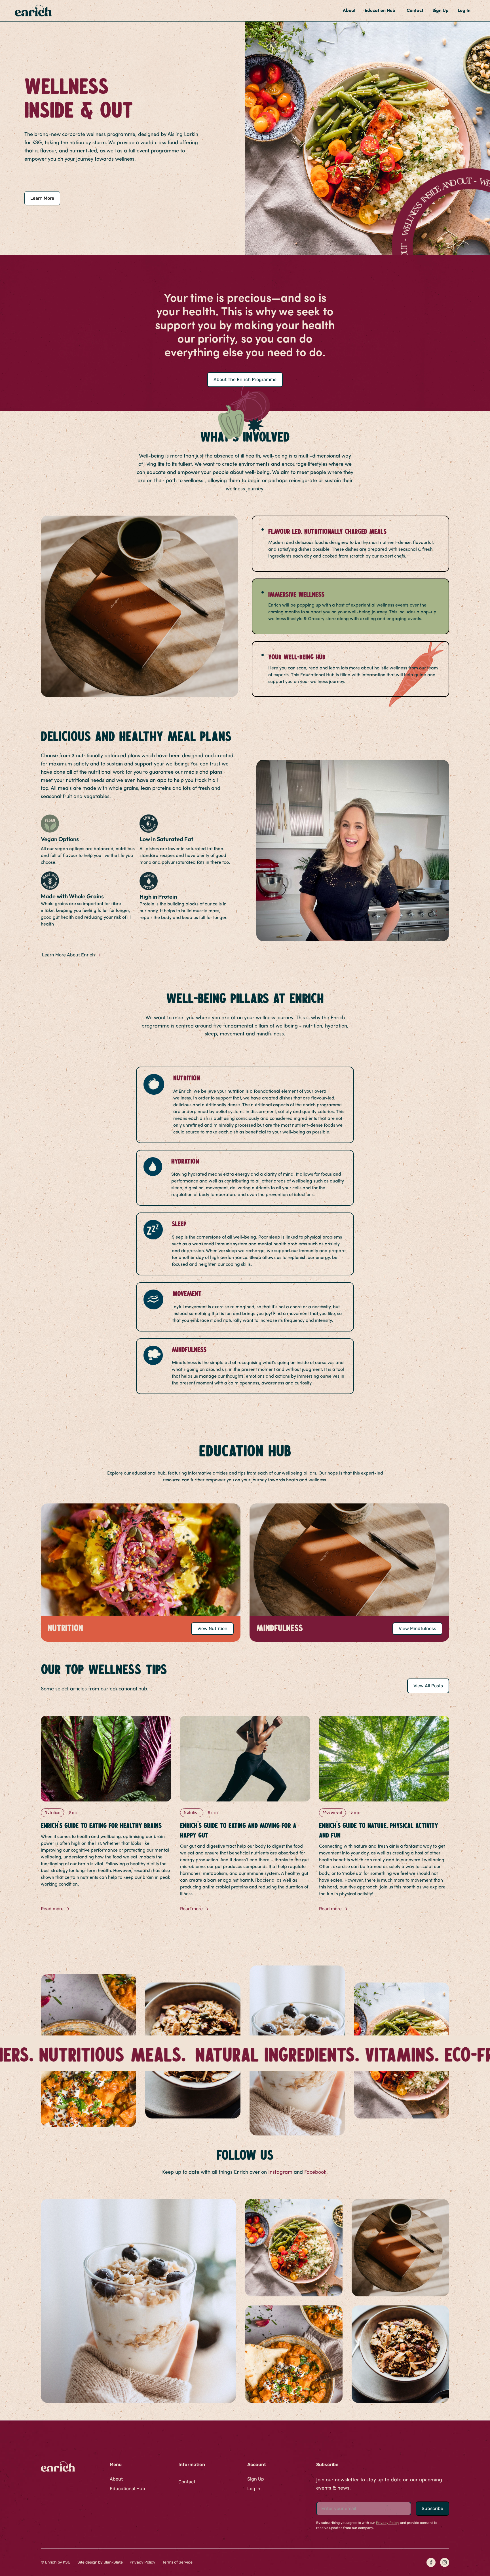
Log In (464, 11)
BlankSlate (113, 2562)
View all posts (428, 1686)
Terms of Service (177, 2562)
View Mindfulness (417, 1629)
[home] (33, 10)
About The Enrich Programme (245, 379)
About (349, 11)
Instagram (280, 2172)
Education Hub (380, 11)
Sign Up (441, 11)
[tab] (350, 544)
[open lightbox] (138, 2301)
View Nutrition (212, 1629)
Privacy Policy (142, 2562)
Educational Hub (127, 2489)
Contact (415, 11)
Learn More (42, 198)
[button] (381, 11)
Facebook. (316, 2172)
